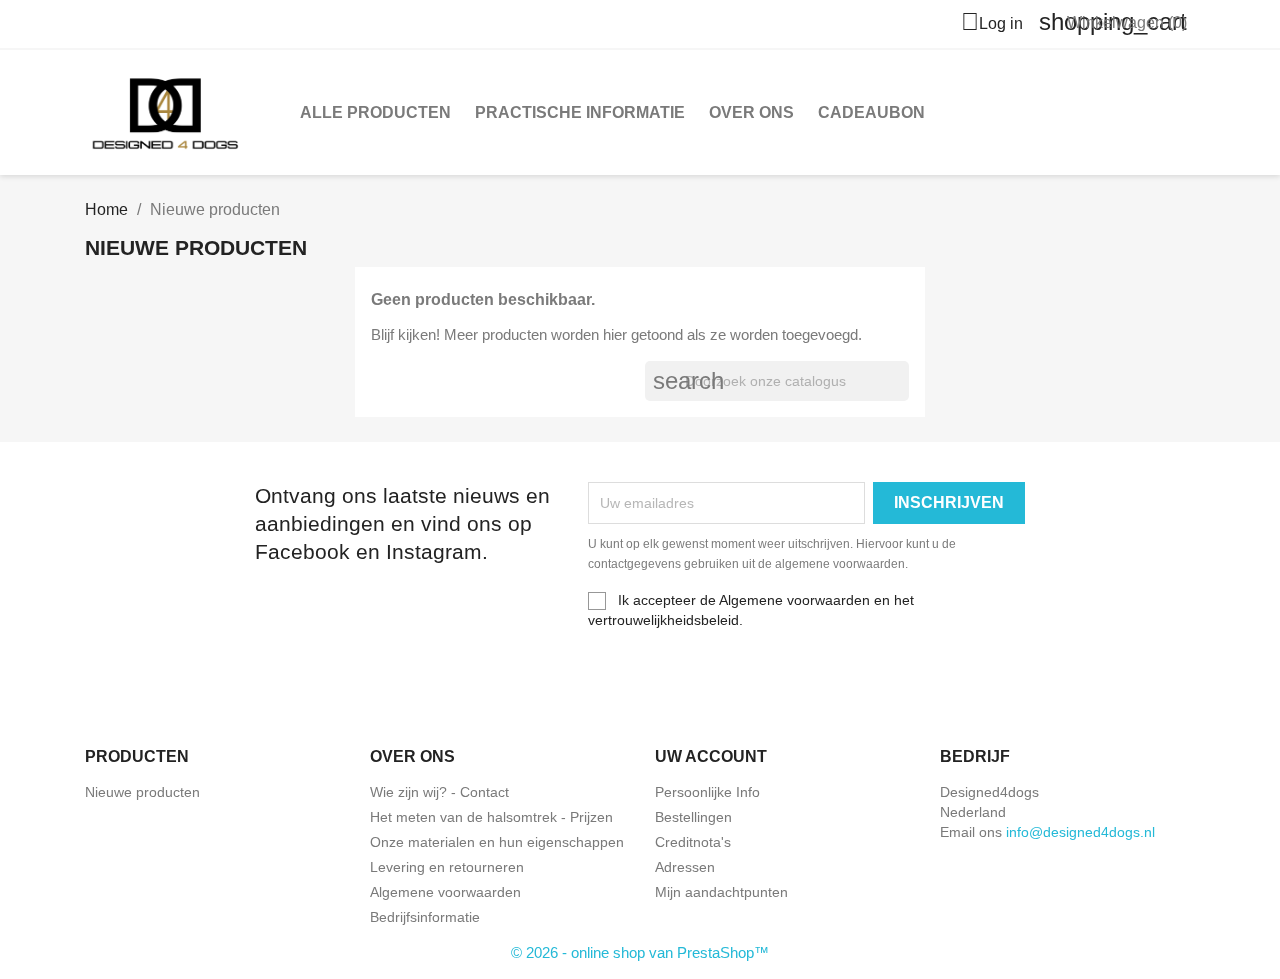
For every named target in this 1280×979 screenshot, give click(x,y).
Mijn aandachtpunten (721, 892)
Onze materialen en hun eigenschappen (497, 842)
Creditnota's (693, 842)
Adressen (685, 867)
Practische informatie (580, 112)
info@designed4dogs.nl (1080, 832)
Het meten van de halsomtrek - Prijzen (491, 817)
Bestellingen (693, 817)
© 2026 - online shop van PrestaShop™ (640, 952)
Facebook (107, 670)
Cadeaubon (871, 112)
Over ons (751, 112)
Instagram (151, 670)
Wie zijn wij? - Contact (439, 792)
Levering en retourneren (447, 867)
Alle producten (375, 112)
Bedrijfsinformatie (425, 917)
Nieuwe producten (142, 792)
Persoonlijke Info (707, 792)
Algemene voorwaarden (445, 892)
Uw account (711, 756)
